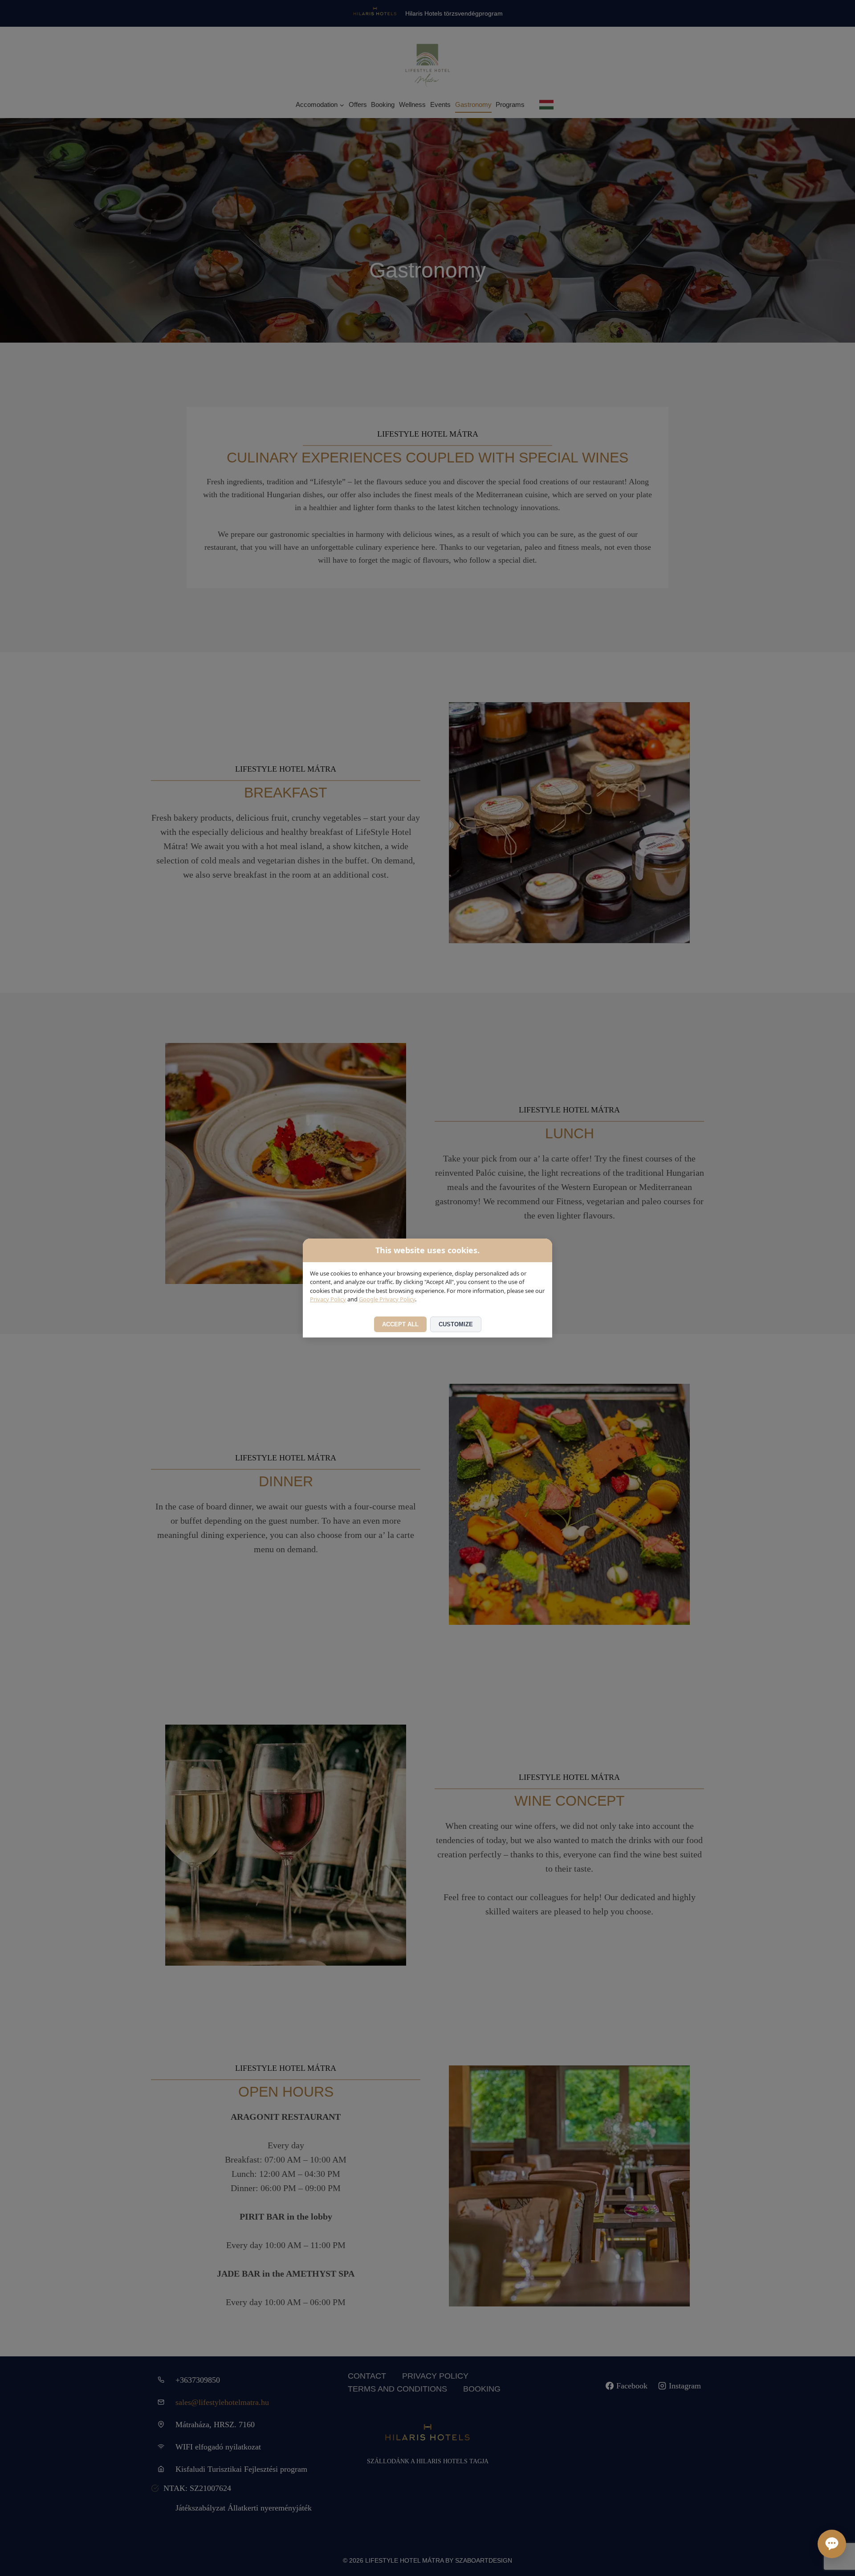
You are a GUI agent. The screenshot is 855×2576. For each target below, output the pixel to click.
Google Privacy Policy (387, 1299)
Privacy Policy (328, 1299)
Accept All (400, 1324)
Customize (456, 1324)
